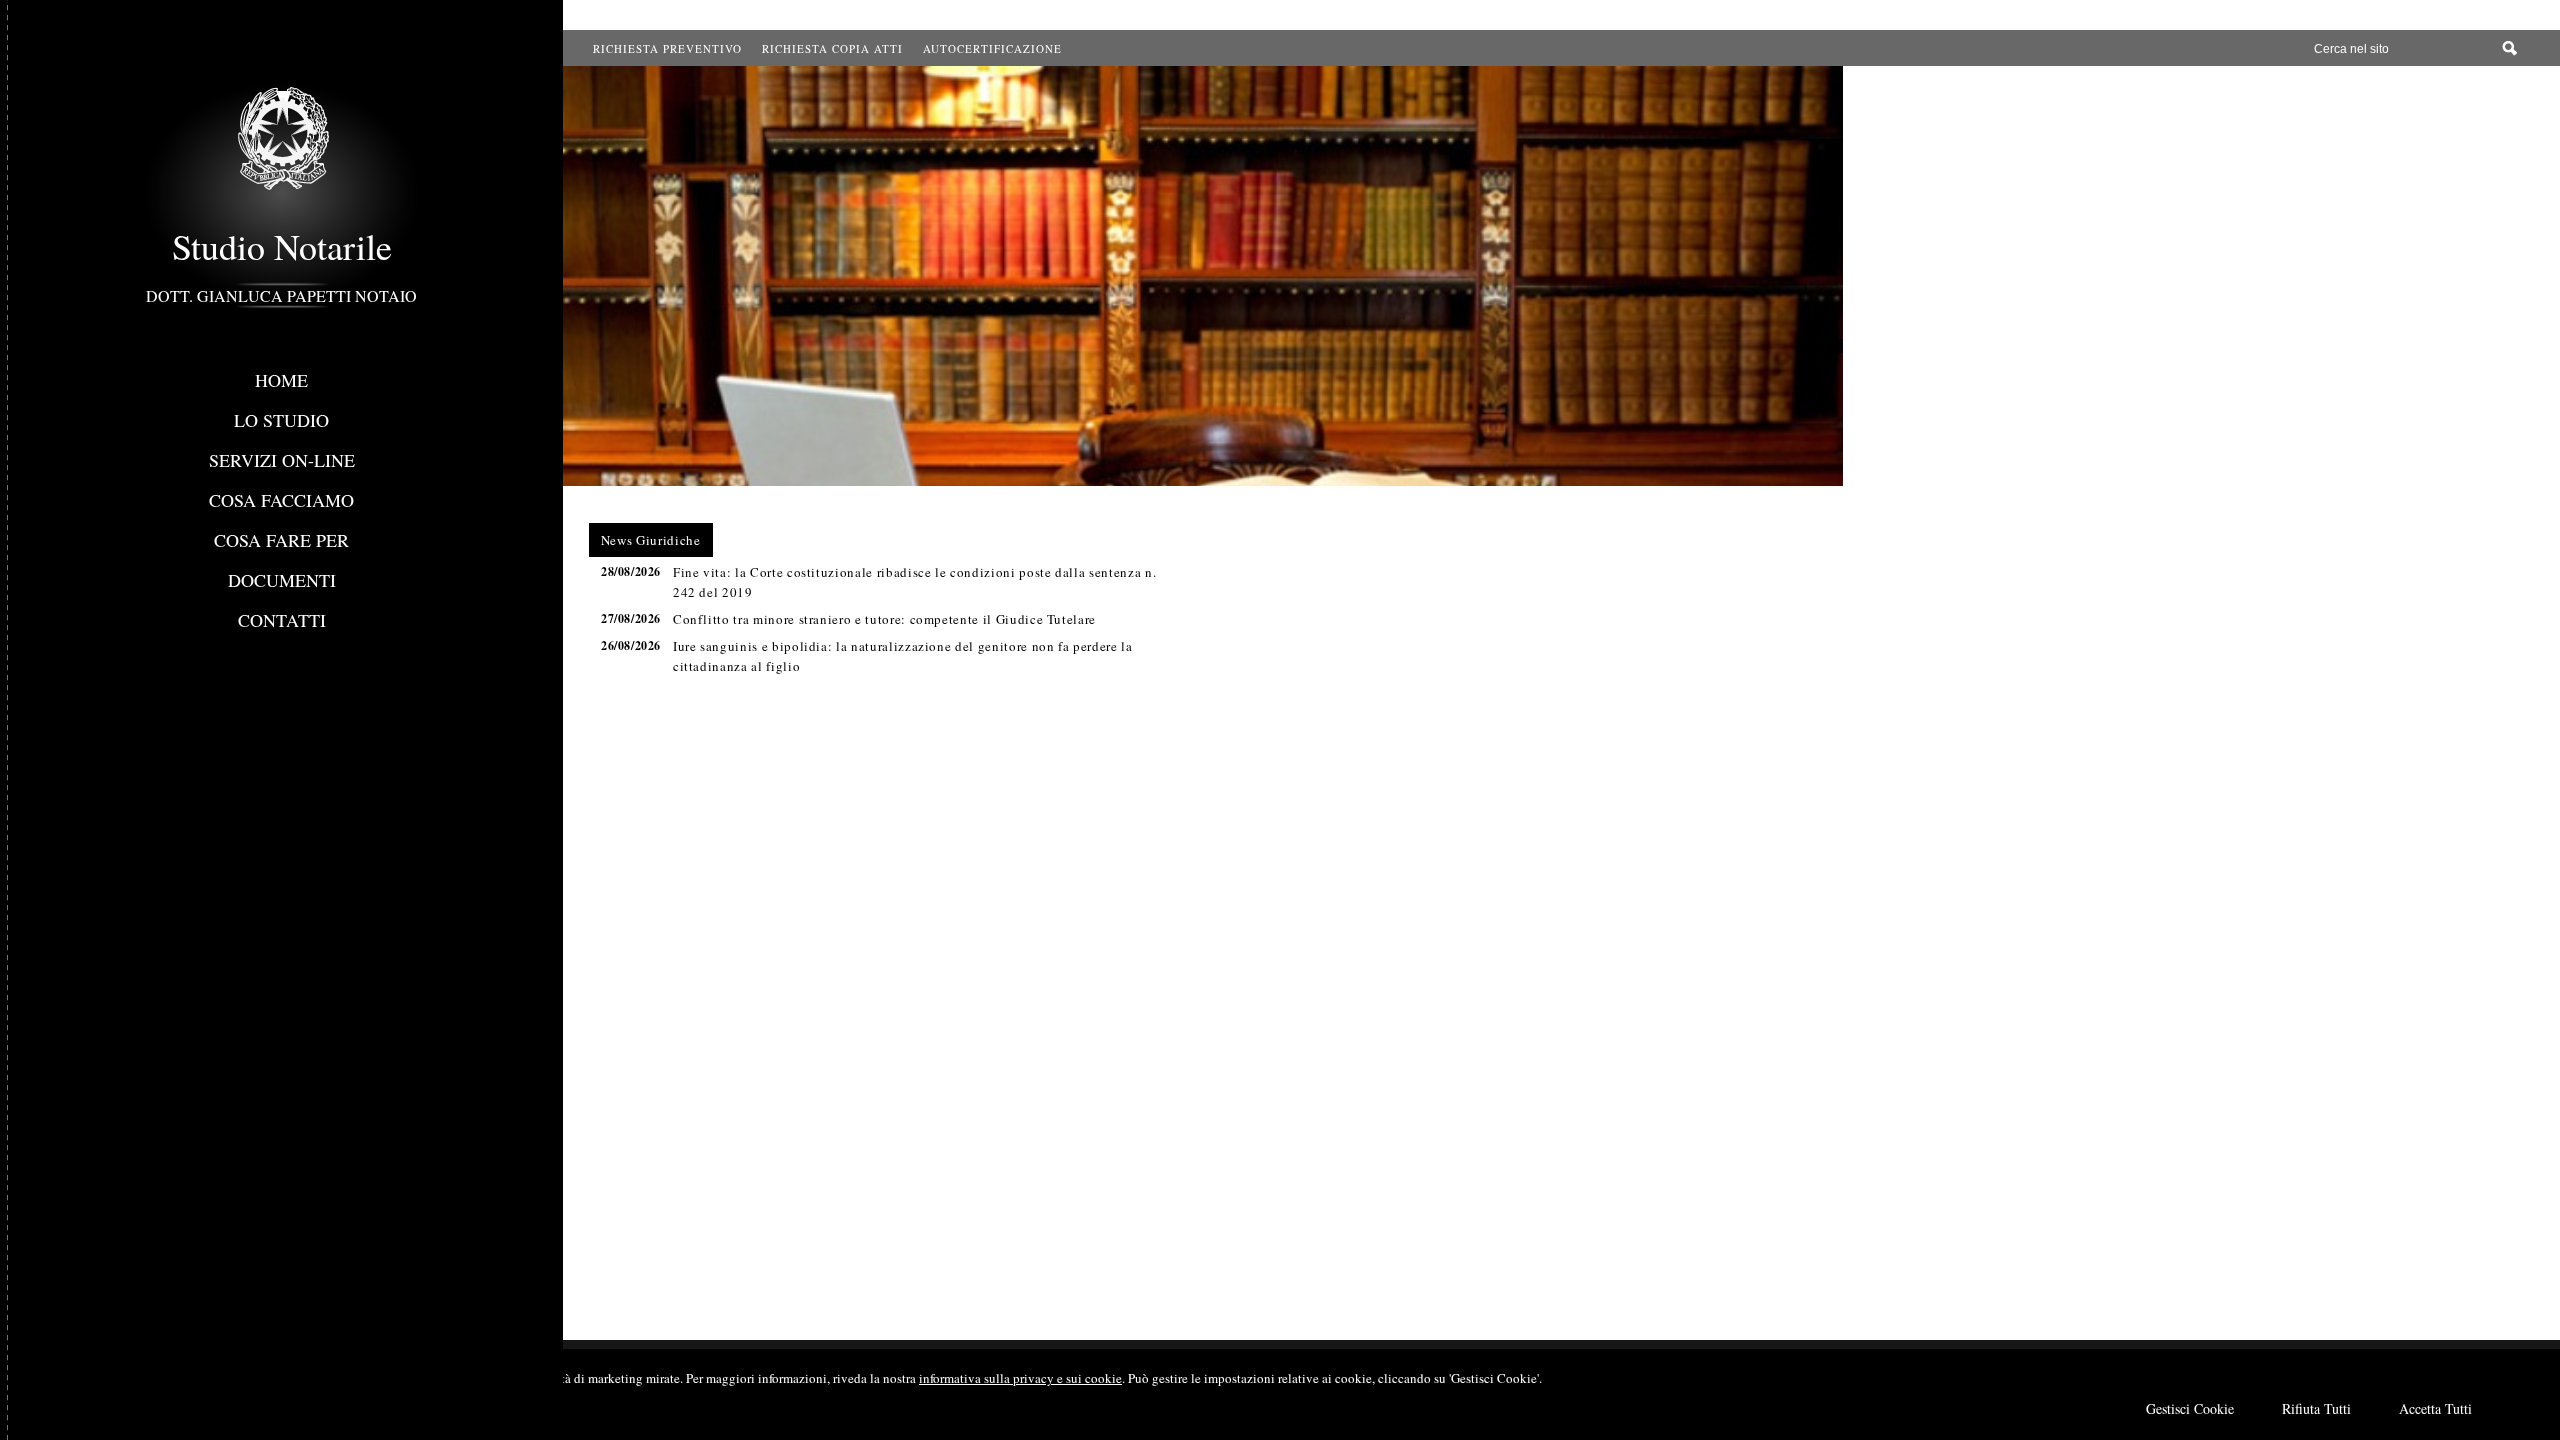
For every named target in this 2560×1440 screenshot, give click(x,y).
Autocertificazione (992, 48)
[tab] (651, 540)
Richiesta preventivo (667, 48)
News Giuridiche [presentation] (651, 540)
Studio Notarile (282, 246)
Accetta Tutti (2435, 1408)
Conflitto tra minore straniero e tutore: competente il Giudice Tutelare (884, 619)
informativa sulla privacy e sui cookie (1020, 1378)
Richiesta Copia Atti (832, 48)
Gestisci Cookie (2190, 1408)
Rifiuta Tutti (2316, 1408)
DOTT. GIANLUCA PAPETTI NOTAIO (281, 295)
